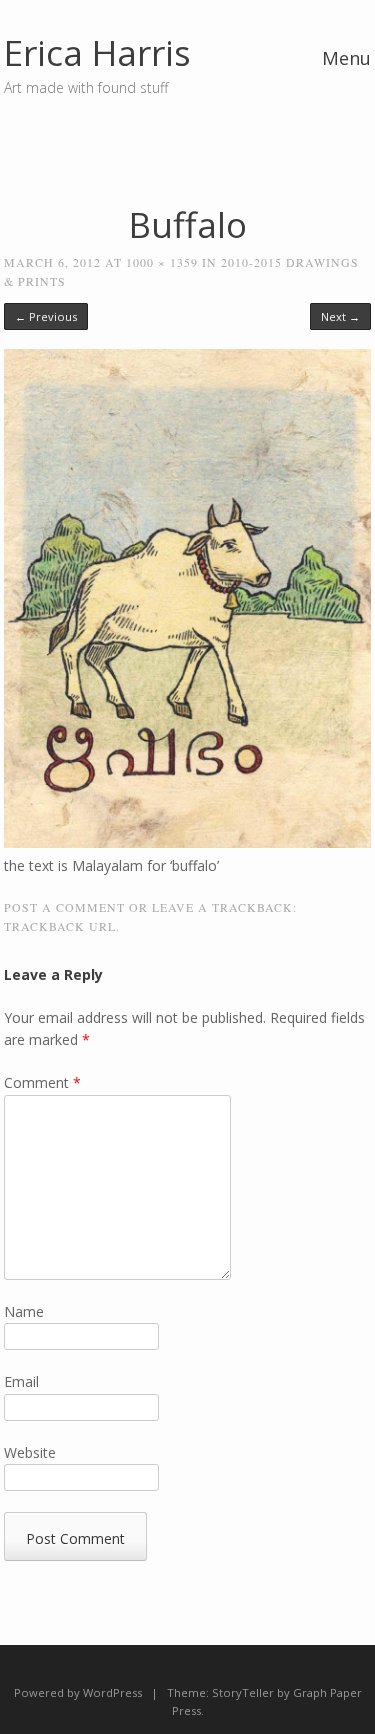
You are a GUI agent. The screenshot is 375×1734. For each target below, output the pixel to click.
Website (30, 1452)
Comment (42, 1082)
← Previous (46, 316)
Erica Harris (97, 52)
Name (24, 1311)
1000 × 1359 (162, 262)
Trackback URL (60, 926)
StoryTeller (243, 1692)
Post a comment (64, 907)
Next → (340, 316)
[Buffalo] (187, 842)
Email (21, 1381)
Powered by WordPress (78, 1692)
